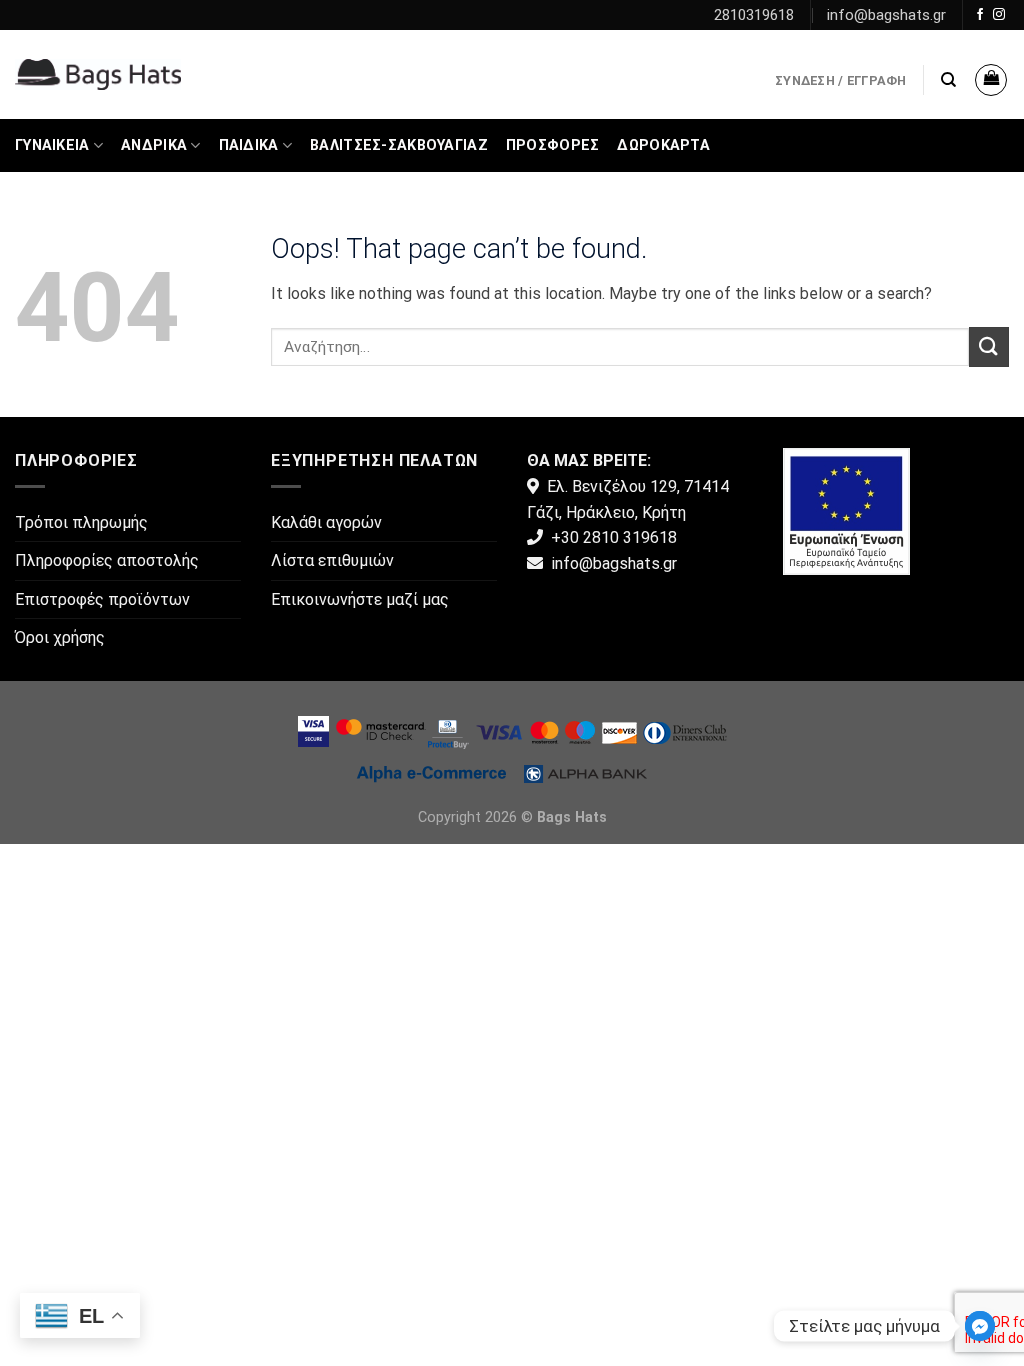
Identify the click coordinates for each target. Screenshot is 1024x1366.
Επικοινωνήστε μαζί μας (360, 599)
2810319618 (754, 15)
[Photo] (846, 510)
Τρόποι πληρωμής (81, 522)
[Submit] (989, 346)
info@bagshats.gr (886, 15)
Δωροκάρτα (663, 145)
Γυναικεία (52, 145)
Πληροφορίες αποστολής (107, 560)
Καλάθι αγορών (326, 522)
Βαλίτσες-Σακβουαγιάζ (399, 145)
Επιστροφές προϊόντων (102, 599)
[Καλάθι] (991, 80)
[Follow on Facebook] (980, 15)
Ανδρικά (154, 145)
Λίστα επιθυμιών (332, 560)
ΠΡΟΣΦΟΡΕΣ (553, 145)
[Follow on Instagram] (999, 15)
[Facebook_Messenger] (980, 1326)
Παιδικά (249, 145)
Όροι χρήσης (60, 637)
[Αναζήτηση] (948, 80)
